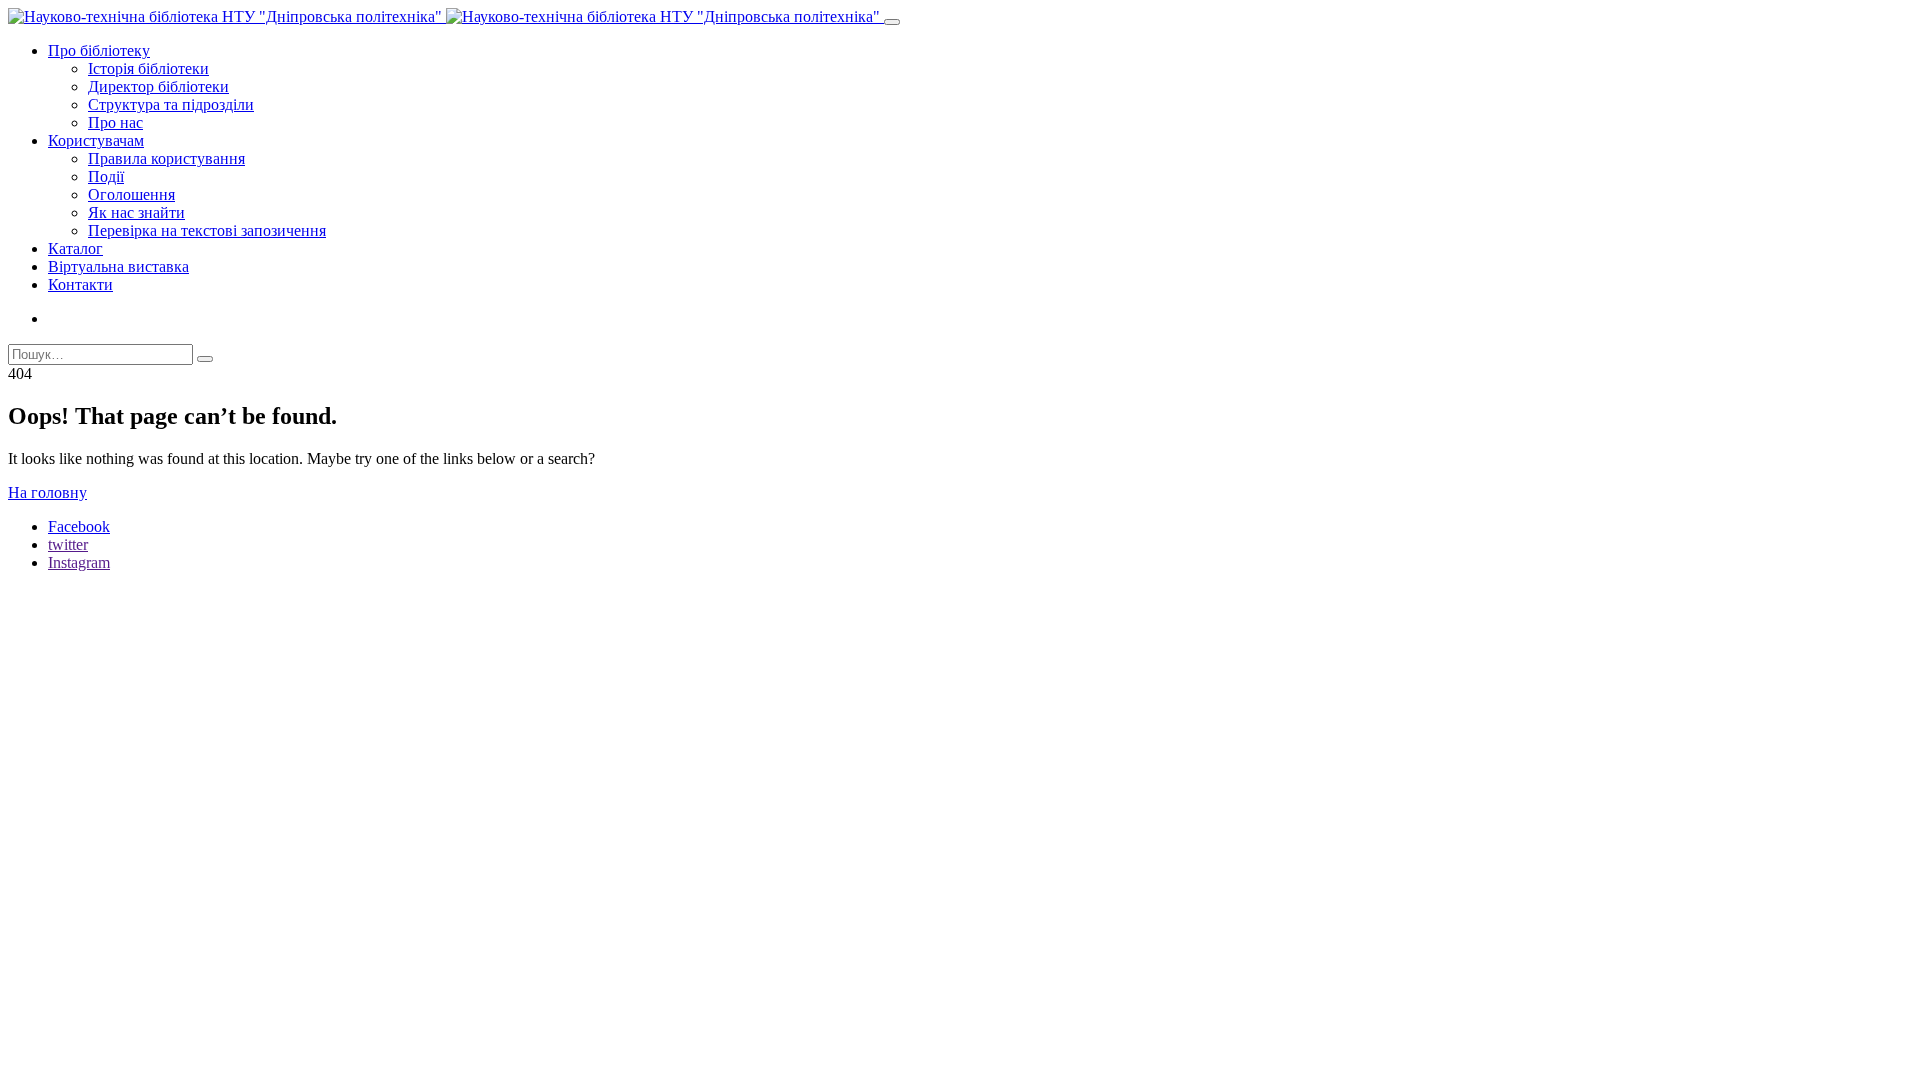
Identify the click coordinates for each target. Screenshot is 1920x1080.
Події (106, 176)
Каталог (75, 248)
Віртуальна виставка (118, 266)
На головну (47, 492)
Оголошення (131, 194)
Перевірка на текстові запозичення (207, 230)
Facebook (79, 526)
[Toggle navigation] (892, 22)
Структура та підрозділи (171, 104)
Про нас (115, 122)
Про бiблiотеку (99, 50)
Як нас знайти (136, 212)
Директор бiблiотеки (158, 86)
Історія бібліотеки (148, 68)
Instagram (79, 562)
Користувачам (96, 140)
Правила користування (166, 158)
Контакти (80, 284)
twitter (68, 544)
